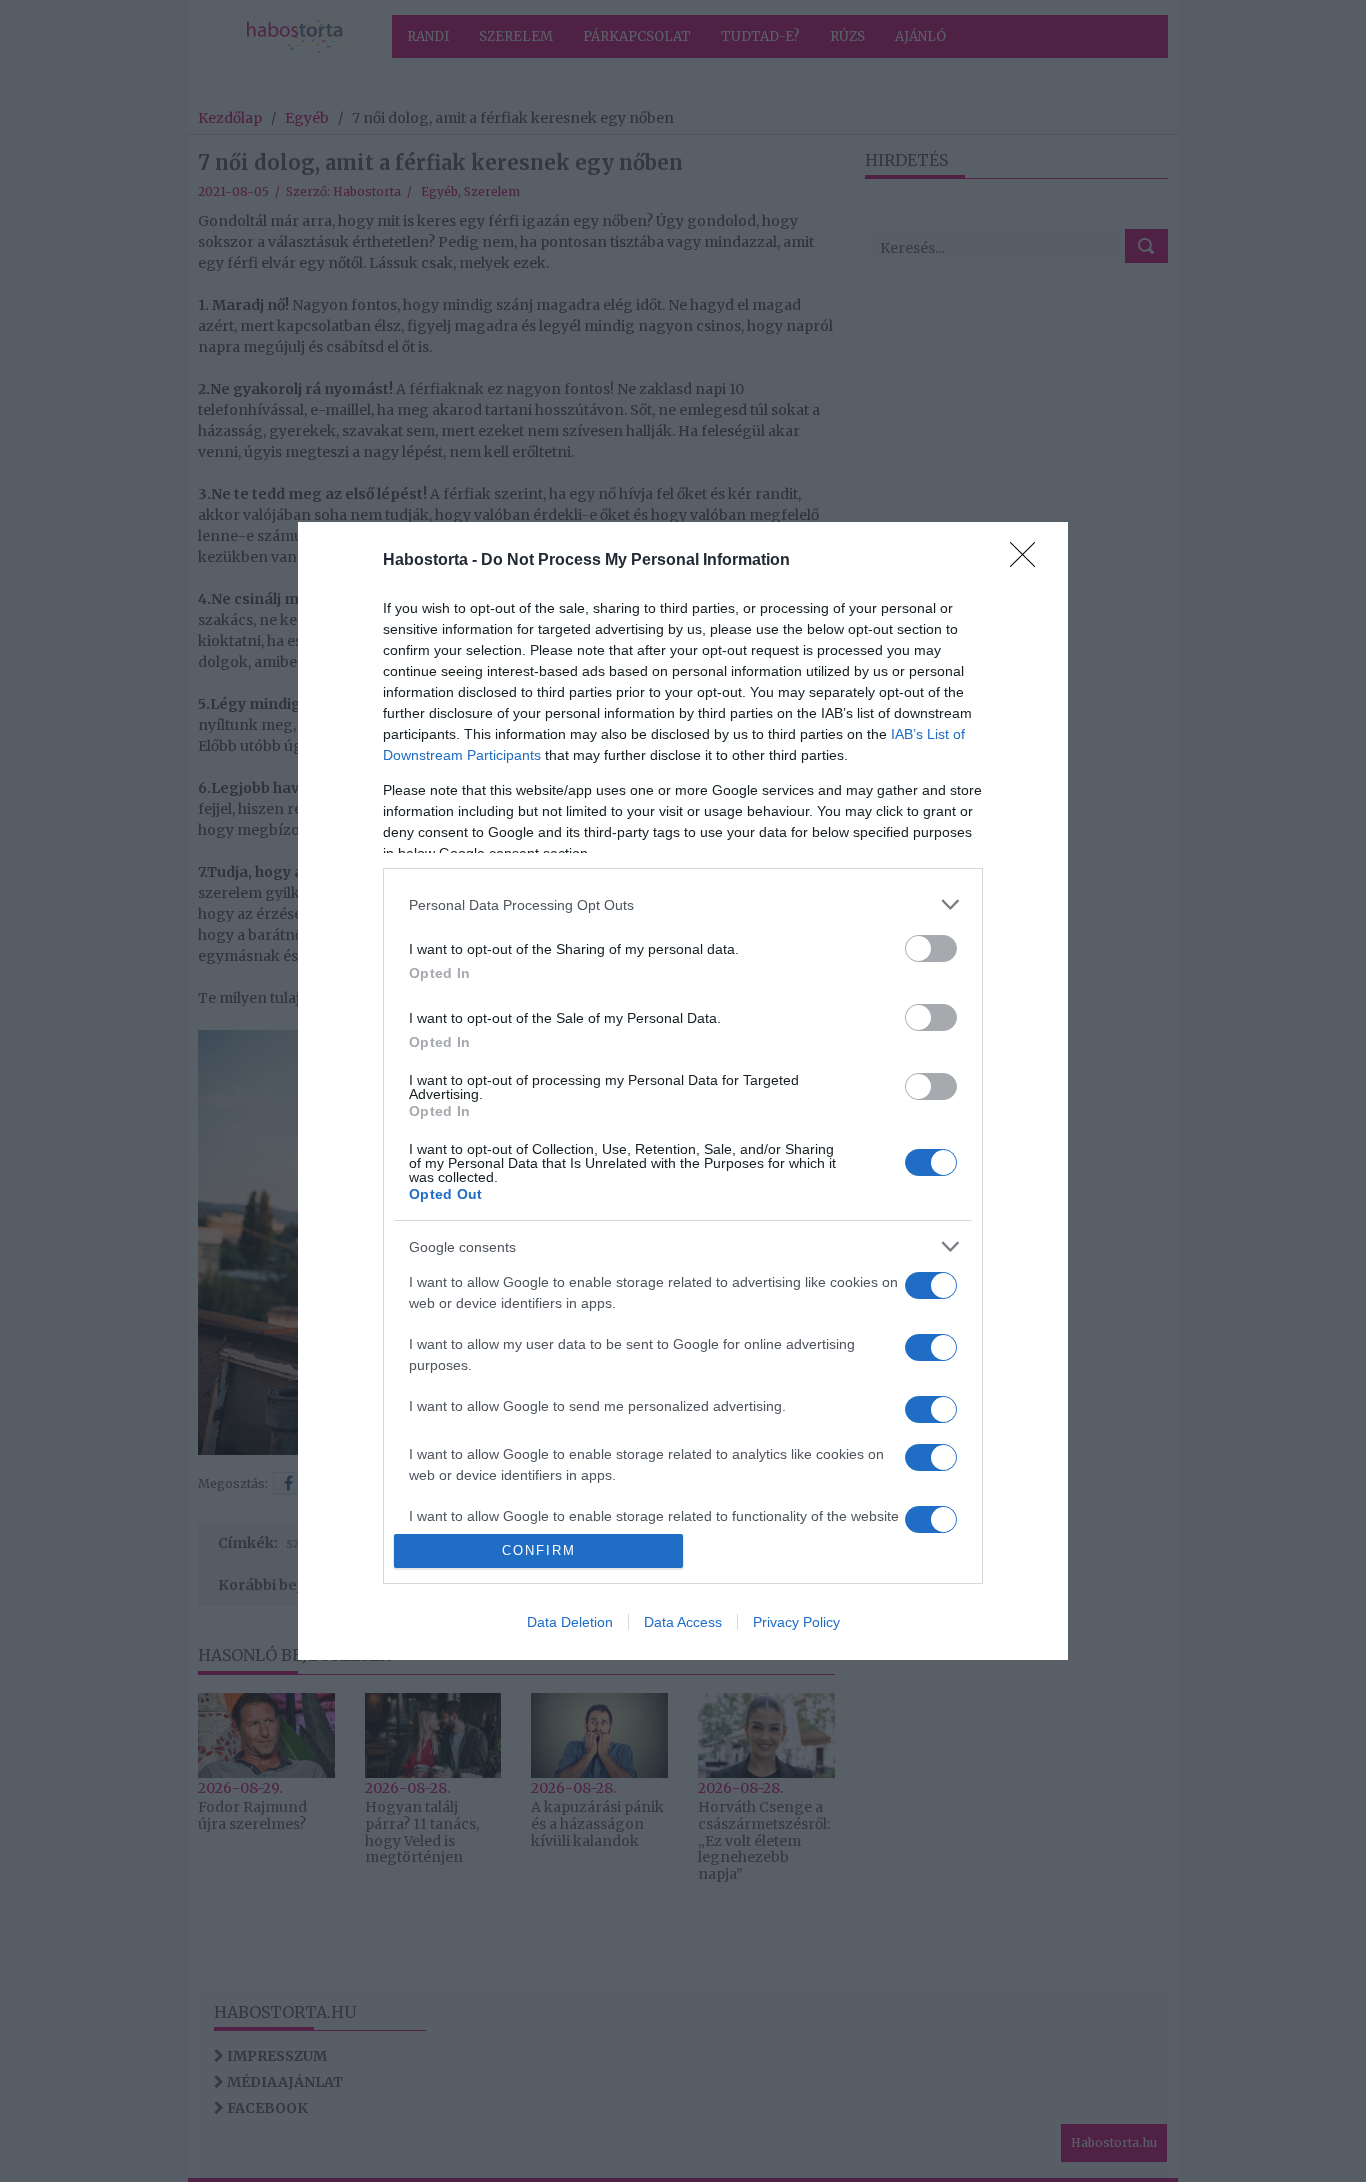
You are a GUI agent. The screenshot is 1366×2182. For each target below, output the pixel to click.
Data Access (683, 1622)
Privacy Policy (796, 1622)
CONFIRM (539, 1550)
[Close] (1029, 561)
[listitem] (683, 904)
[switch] (931, 948)
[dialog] (683, 1091)
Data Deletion (570, 1622)
